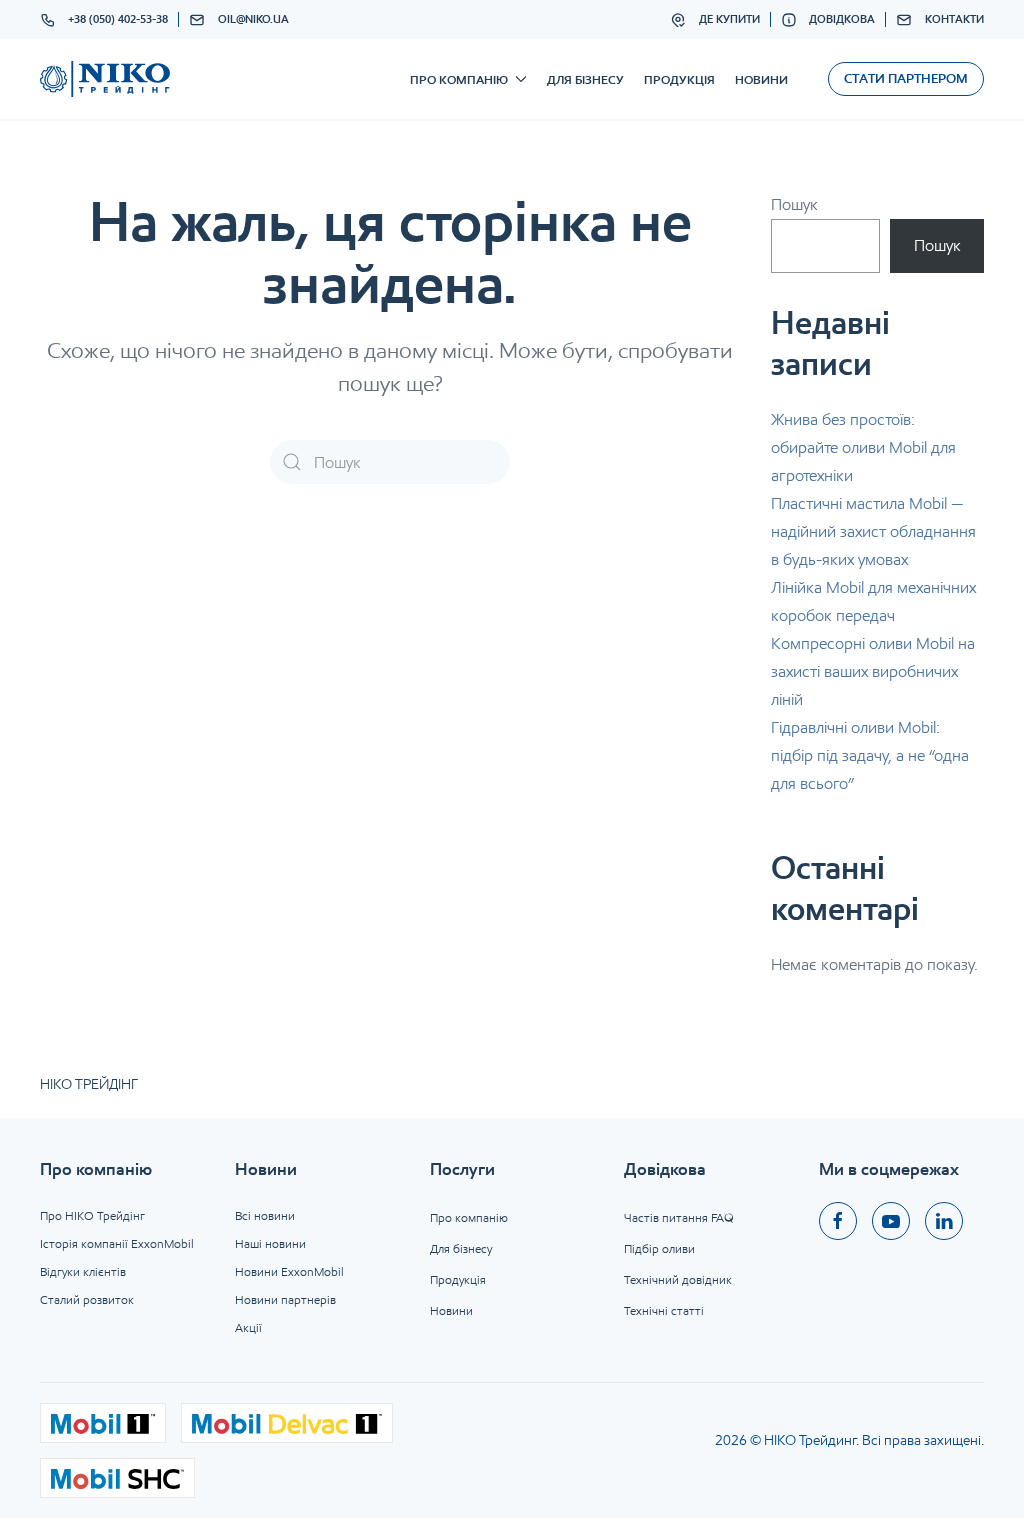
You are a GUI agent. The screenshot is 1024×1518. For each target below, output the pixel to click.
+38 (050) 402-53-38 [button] (118, 19)
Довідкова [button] (842, 19)
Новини (761, 79)
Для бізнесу (585, 79)
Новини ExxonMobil (289, 1271)
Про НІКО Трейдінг (92, 1215)
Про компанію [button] (459, 79)
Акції (248, 1327)
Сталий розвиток (87, 1299)
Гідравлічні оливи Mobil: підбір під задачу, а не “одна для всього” (870, 755)
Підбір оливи (659, 1248)
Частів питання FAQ (679, 1217)
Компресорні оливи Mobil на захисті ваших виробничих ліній (873, 671)
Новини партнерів (285, 1299)
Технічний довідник (678, 1279)
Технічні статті (664, 1310)
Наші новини (270, 1243)
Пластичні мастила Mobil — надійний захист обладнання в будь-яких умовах (873, 531)
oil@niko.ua (253, 19)
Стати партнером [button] (906, 78)
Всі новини (265, 1215)
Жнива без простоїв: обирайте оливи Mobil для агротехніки (863, 447)
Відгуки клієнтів (83, 1271)
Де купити (729, 19)
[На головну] (105, 79)
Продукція (679, 79)
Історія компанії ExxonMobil (117, 1243)
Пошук (794, 204)
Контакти (954, 19)
